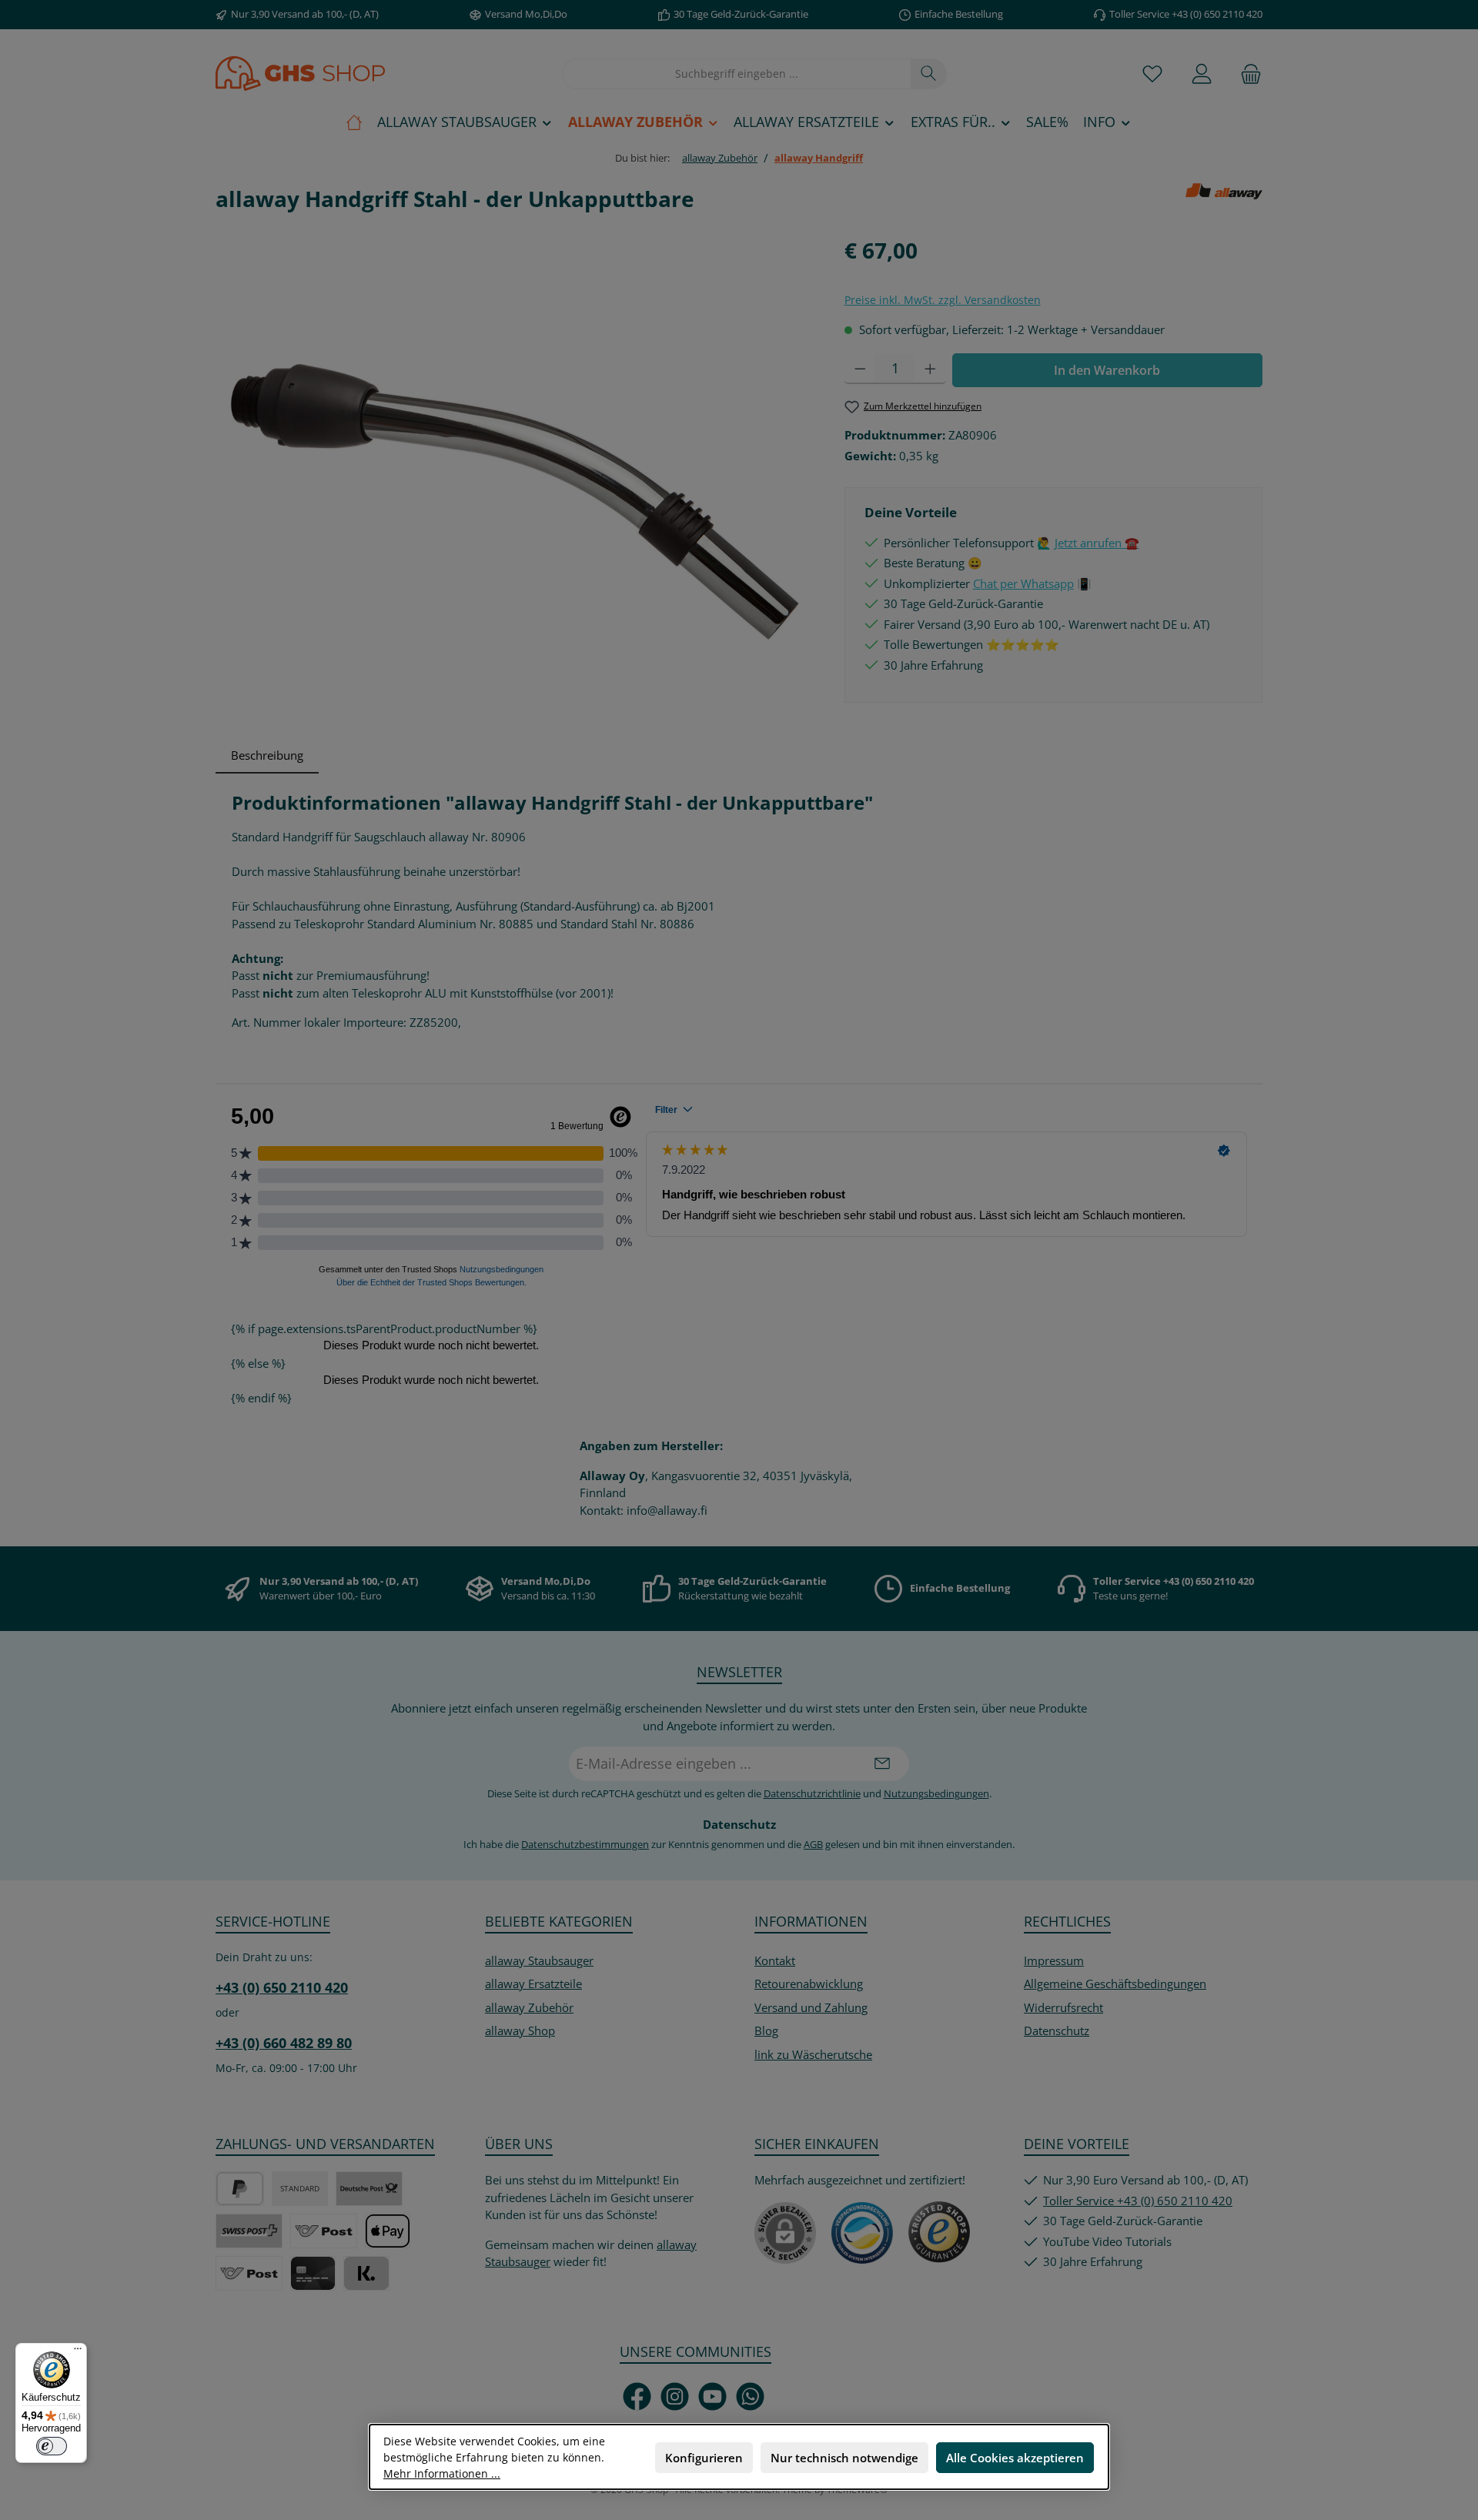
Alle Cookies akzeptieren (1015, 2458)
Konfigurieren (704, 2458)
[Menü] (78, 2352)
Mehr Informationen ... (442, 2473)
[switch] (52, 2446)
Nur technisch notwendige (844, 2458)
